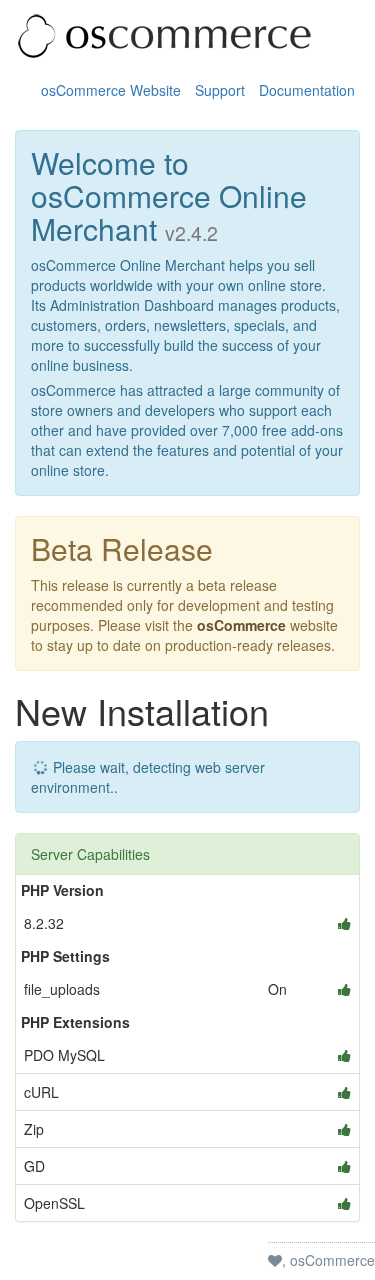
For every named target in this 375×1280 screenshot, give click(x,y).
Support (220, 90)
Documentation (307, 90)
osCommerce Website (111, 90)
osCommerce (241, 625)
